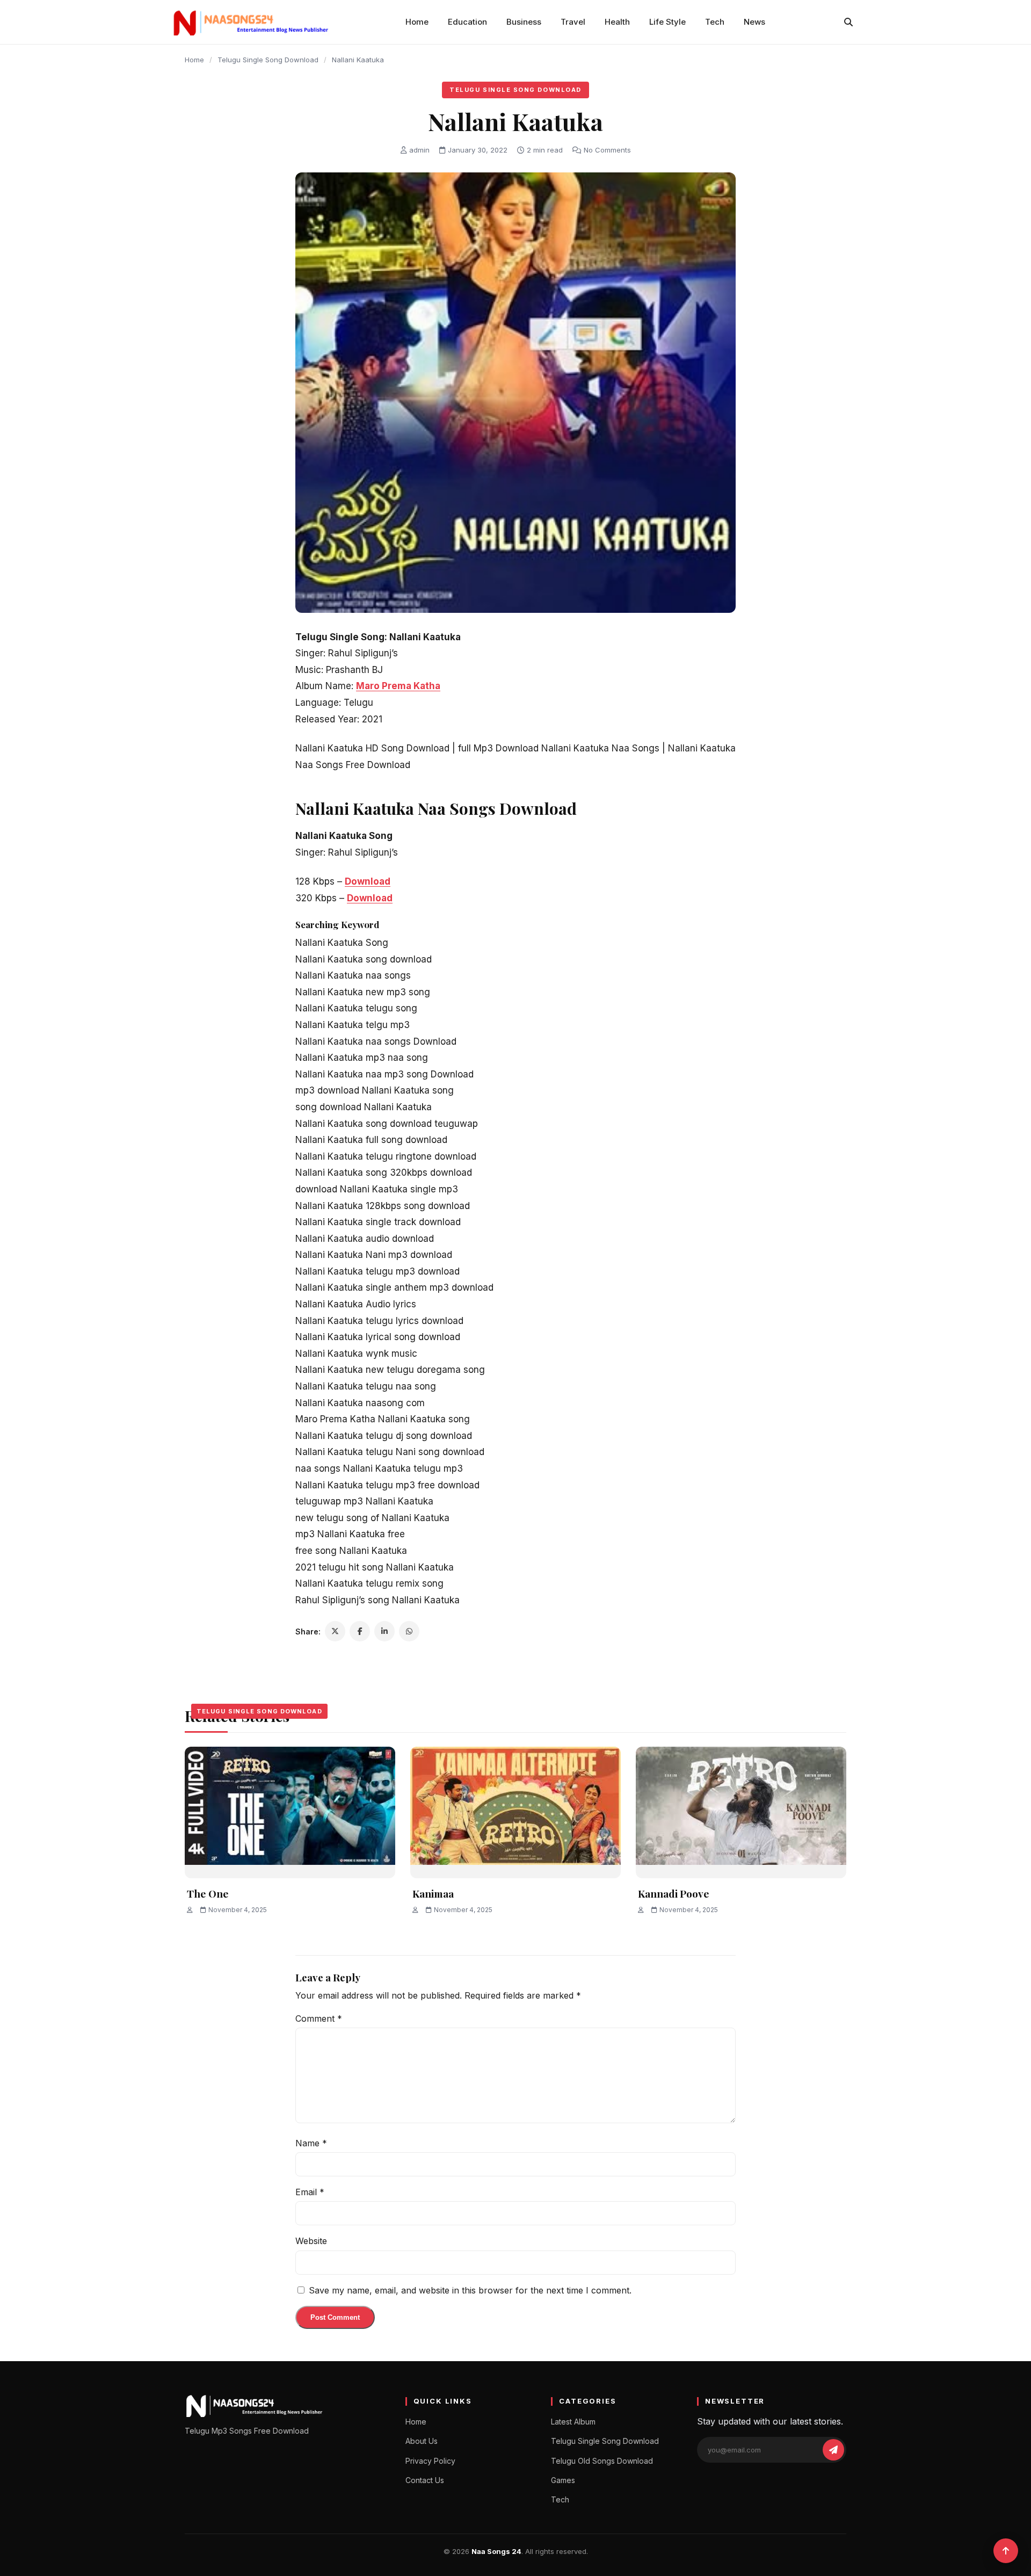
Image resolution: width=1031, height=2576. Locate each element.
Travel (573, 22)
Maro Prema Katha (398, 686)
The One (208, 1893)
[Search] (848, 22)
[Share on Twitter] (335, 1631)
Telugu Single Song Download (268, 60)
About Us (422, 2441)
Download (368, 881)
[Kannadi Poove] (741, 1812)
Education (467, 22)
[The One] (290, 1812)
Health (617, 22)
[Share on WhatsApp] (409, 1631)
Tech (715, 22)
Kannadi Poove (674, 1893)
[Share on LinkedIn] (384, 1631)
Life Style (667, 22)
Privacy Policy (430, 2461)
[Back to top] (1006, 2551)
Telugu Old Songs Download (602, 2461)
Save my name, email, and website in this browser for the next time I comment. (470, 2290)
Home (417, 22)
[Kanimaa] (515, 1812)
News (754, 22)
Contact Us (425, 2480)
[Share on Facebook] (360, 1631)
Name (311, 2143)
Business (524, 22)
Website (311, 2241)
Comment (319, 2018)
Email (310, 2192)
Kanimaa (433, 1893)
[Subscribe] (833, 2450)
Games (563, 2480)
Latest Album (573, 2422)
